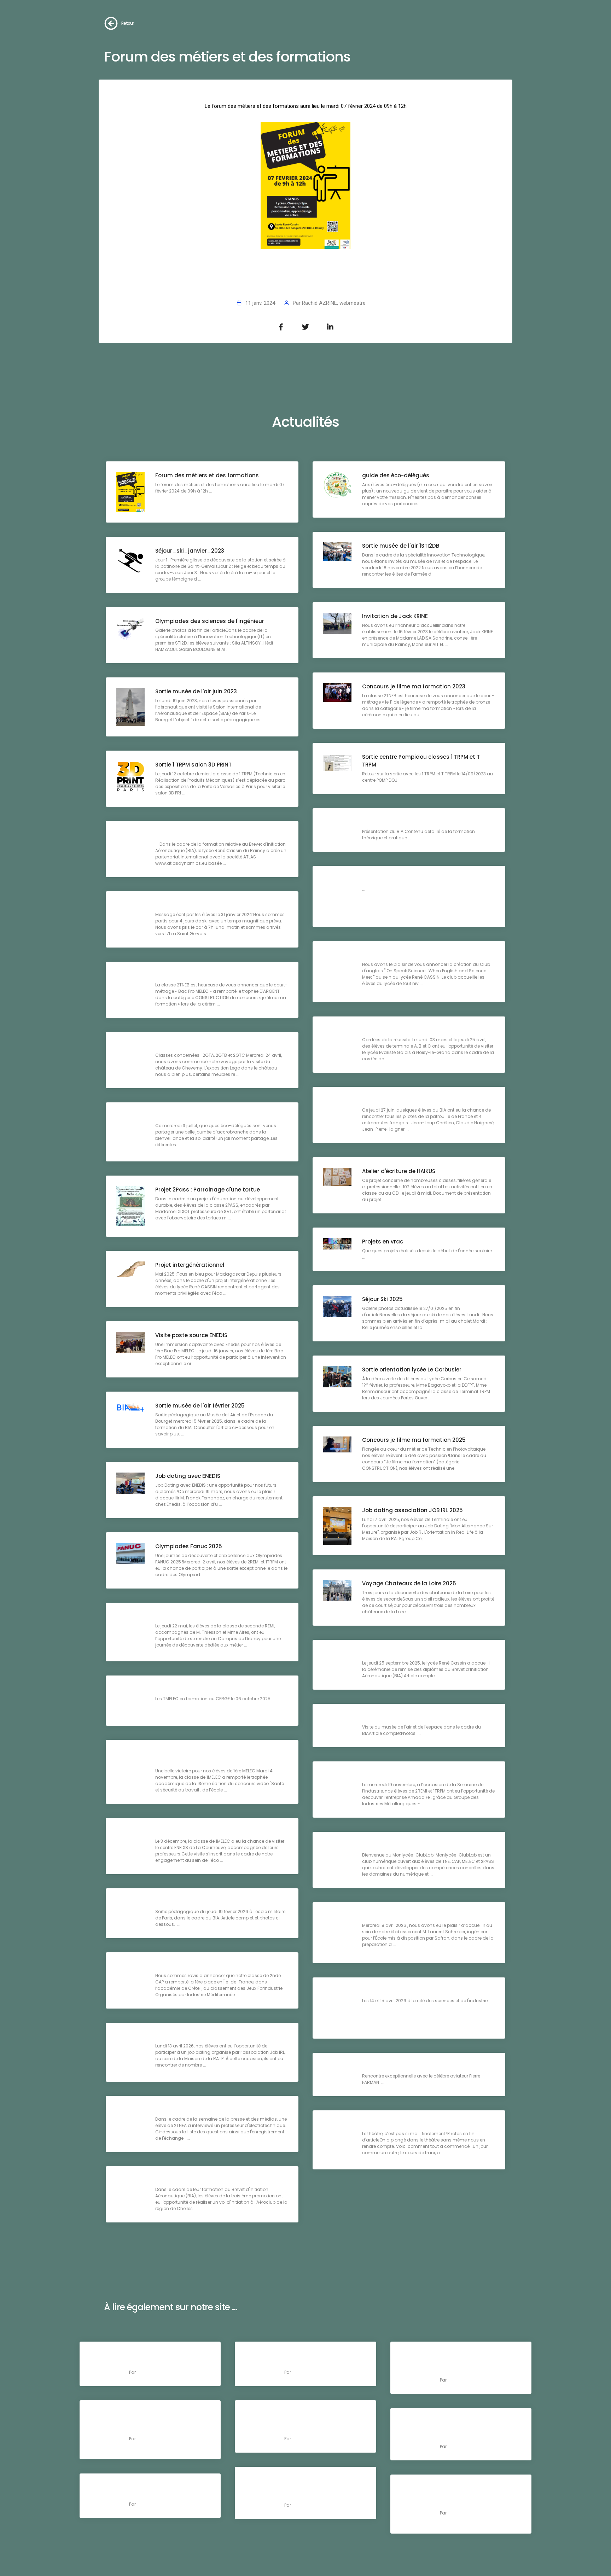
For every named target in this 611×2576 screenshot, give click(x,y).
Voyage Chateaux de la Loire (195, 1046)
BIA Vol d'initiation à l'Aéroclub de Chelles (212, 2180)
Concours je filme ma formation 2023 (414, 686)
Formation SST (149, 2495)
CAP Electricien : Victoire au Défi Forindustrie (216, 1966)
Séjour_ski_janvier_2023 (190, 551)
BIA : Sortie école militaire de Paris (201, 1902)
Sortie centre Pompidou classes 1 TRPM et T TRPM (421, 761)
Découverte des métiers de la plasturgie (211, 1617)
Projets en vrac (383, 1242)
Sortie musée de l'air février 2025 (200, 1406)
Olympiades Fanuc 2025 (189, 1546)
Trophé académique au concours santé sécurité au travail (210, 1758)
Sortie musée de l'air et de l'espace (410, 1718)
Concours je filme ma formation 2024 (207, 976)
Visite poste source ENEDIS (191, 1335)
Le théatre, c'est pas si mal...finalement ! (417, 2124)
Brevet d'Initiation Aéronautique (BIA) (414, 822)
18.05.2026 (300, 2413)
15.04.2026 (145, 2487)
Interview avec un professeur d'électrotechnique (222, 2110)
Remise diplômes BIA (390, 1654)
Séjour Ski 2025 (382, 1299)
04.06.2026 (146, 2413)
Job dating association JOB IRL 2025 (412, 1510)
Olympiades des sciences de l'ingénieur (210, 621)
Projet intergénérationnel (190, 1265)
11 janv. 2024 (260, 303)
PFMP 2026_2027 (152, 2363)
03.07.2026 (146, 2355)
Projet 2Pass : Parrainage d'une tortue (208, 1190)
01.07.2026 (456, 2355)
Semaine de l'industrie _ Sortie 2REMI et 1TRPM (425, 1775)
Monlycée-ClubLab (388, 1846)
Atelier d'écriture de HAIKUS (399, 1171)
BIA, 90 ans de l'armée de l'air (402, 1101)
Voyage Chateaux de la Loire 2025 (409, 1583)
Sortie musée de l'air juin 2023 (196, 691)
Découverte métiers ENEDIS (192, 1832)
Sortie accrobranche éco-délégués (203, 1116)
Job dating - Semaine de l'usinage (410, 1916)
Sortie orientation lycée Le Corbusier (412, 1369)
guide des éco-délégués (396, 475)
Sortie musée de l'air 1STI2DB (401, 546)
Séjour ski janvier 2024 (186, 905)
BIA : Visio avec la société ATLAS (198, 835)
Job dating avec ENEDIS (188, 1476)
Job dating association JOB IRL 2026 (206, 2037)
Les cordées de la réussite (398, 1030)
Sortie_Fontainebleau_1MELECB (405, 880)
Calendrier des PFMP (312, 2363)
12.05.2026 (456, 2421)
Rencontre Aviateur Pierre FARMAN (408, 2067)
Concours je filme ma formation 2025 (414, 1440)
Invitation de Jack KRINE (395, 616)
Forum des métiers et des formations (207, 475)
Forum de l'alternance (392, 1991)
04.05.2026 (301, 2480)
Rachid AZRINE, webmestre (334, 303)
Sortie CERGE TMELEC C (186, 1689)
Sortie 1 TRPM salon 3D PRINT (193, 765)
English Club (379, 955)
